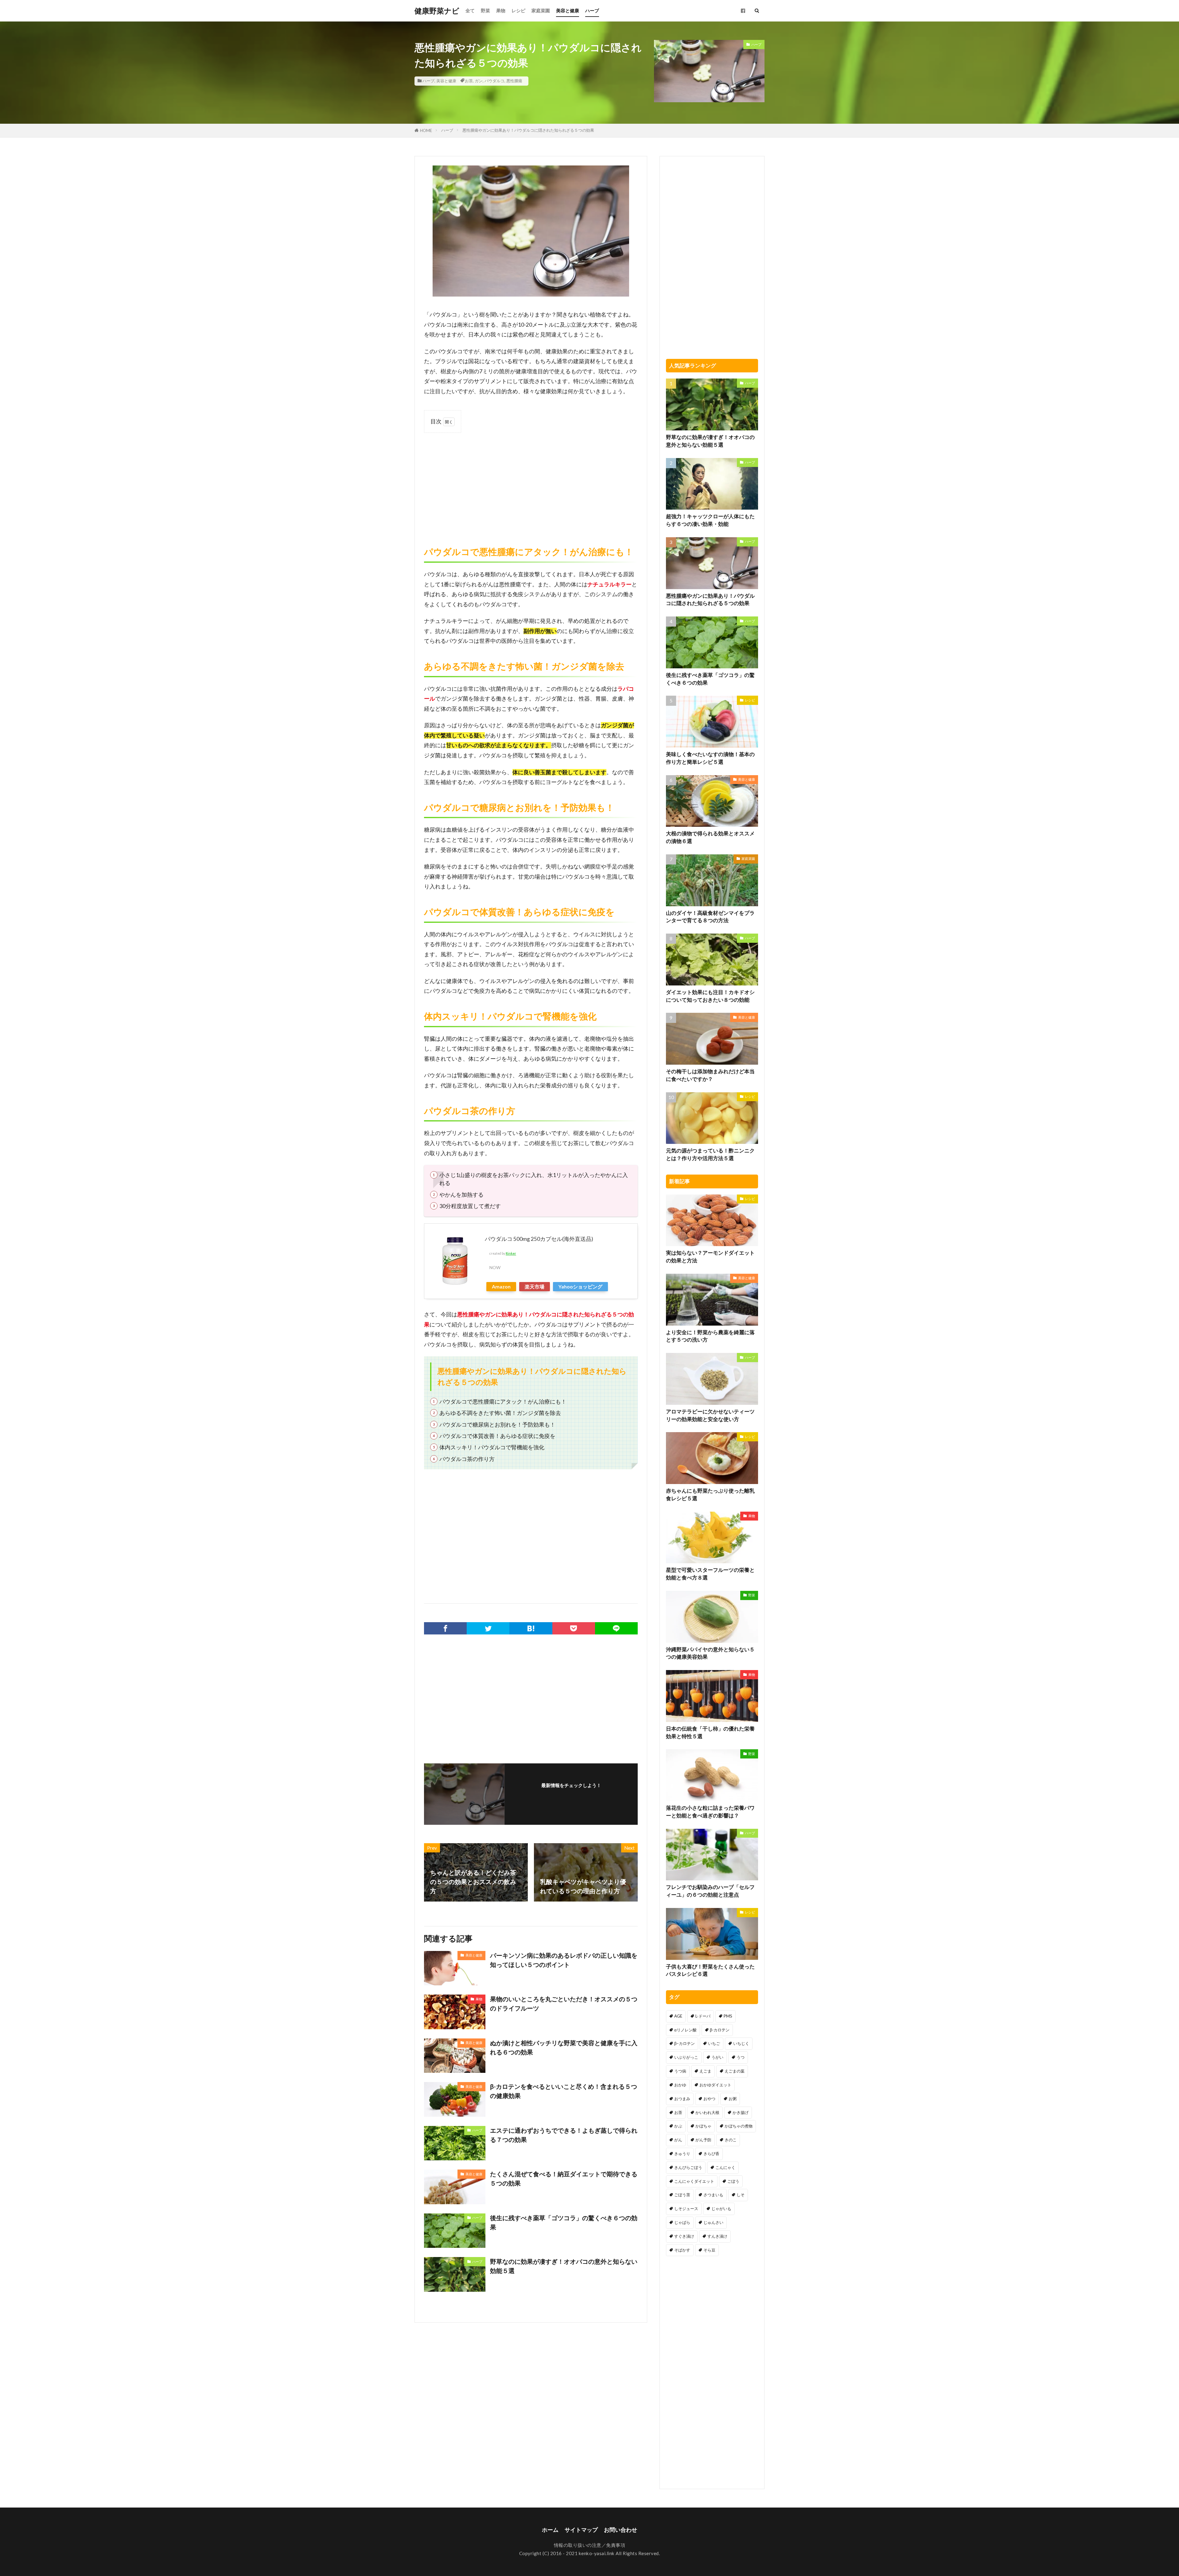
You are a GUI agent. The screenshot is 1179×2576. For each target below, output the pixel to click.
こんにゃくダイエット (694, 2181)
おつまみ (682, 2099)
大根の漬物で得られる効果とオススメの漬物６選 (710, 837)
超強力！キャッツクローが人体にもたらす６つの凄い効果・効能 (710, 520)
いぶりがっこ (686, 2057)
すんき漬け (717, 2236)
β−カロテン (685, 2043)
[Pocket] (574, 1628)
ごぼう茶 (682, 2195)
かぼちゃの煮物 (739, 2126)
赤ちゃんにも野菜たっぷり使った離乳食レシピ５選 (710, 1495)
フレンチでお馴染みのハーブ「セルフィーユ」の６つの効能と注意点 (710, 1891)
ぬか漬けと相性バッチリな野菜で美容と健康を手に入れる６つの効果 (564, 2047)
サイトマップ (581, 2530)
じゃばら (682, 2222)
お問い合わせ (621, 2530)
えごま (705, 2071)
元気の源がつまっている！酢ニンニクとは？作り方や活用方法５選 (710, 1154)
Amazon (501, 1286)
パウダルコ (494, 81)
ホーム (550, 2530)
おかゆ (680, 2085)
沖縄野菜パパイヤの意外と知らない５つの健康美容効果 (710, 1653)
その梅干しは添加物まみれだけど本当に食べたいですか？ (710, 1075)
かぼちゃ (703, 2126)
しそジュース (686, 2209)
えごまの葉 (735, 2071)
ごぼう (733, 2181)
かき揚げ (741, 2112)
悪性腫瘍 (514, 81)
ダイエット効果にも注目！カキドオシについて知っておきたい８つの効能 (710, 996)
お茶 (469, 81)
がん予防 (703, 2140)
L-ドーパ (703, 2016)
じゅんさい (713, 2222)
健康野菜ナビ (437, 11)
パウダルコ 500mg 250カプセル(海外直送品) (539, 1239)
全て (470, 10)
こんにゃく (725, 2167)
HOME (426, 130)
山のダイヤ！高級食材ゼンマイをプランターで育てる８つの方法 (710, 917)
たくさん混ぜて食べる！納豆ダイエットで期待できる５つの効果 (564, 2178)
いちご (714, 2043)
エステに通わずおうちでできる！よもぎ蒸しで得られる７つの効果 (564, 2135)
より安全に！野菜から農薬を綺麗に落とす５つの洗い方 (710, 1336)
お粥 (733, 2099)
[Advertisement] (531, 483)
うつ (741, 2057)
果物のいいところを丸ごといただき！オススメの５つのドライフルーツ (564, 2003)
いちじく (741, 2043)
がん (678, 2140)
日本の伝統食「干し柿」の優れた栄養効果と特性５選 (710, 1733)
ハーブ (592, 10)
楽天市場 (535, 1286)
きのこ (731, 2140)
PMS (728, 2016)
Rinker (511, 1253)
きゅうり (682, 2154)
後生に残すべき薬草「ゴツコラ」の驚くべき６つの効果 (564, 2222)
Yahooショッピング (580, 1286)
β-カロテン (720, 2030)
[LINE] (616, 1628)
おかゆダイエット (715, 2085)
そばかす (682, 2250)
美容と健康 (568, 10)
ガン (479, 81)
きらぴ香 (711, 2154)
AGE (678, 2016)
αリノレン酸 (685, 2030)
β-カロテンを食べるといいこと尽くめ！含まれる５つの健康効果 (564, 2091)
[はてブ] (531, 1628)
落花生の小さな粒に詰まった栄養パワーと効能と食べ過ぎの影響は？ (710, 1812)
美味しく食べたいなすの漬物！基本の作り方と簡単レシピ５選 (710, 758)
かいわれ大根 (707, 2112)
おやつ (709, 2099)
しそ (741, 2195)
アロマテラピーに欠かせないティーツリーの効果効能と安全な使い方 (710, 1415)
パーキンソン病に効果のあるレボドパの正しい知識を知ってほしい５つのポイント (564, 1960)
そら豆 (709, 2250)
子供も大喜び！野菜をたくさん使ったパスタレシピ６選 (710, 1970)
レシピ (518, 10)
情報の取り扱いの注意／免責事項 (590, 2545)
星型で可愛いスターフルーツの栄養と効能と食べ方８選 (710, 1574)
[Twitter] (488, 1628)
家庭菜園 (541, 10)
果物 (501, 10)
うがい (717, 2057)
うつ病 (680, 2071)
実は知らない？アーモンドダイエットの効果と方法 (710, 1257)
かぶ (678, 2126)
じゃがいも (721, 2209)
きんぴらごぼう (688, 2167)
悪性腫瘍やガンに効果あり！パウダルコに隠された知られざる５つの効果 (528, 130)
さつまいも (713, 2195)
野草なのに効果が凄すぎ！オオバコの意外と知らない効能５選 (564, 2266)
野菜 (485, 10)
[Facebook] (445, 1628)
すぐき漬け (684, 2236)
